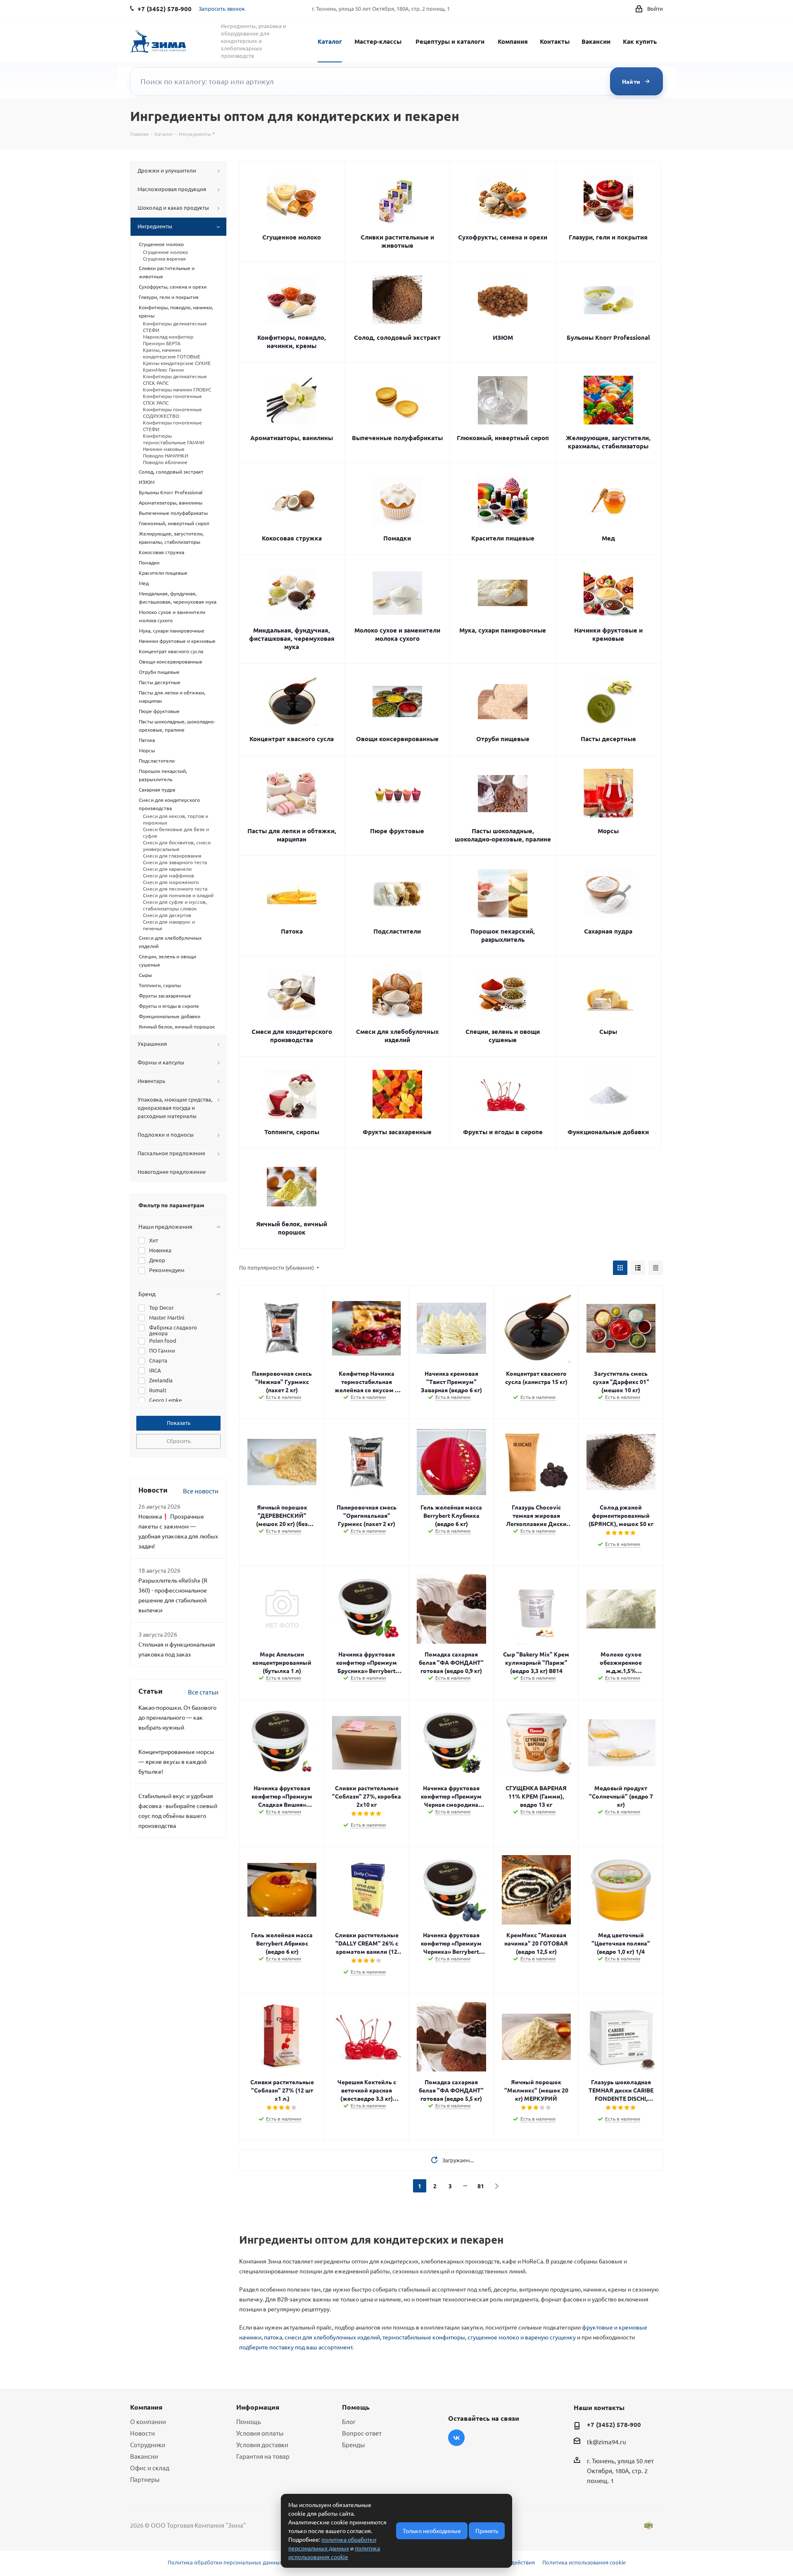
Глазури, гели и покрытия (608, 237)
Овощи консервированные (397, 739)
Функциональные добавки (608, 1132)
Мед (608, 538)
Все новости (201, 1491)
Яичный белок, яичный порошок (292, 1228)
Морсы (608, 831)
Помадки (397, 538)
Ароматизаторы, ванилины (292, 438)
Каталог (330, 41)
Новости (142, 2433)
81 (481, 2186)
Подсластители (397, 931)
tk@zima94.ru (607, 2442)
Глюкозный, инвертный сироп (503, 438)
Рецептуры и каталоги (450, 41)
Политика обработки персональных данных (225, 2562)
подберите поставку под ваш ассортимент (296, 2347)
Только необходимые (432, 2531)
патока (273, 2337)
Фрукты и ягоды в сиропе (503, 1132)
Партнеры (145, 2479)
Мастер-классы (378, 41)
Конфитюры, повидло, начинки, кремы (292, 341)
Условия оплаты (260, 2433)
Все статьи (203, 1692)
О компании (148, 2421)
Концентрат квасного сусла (292, 739)
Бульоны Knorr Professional (608, 337)
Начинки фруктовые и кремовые (608, 634)
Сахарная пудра (608, 931)
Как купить (640, 41)
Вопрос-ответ (362, 2433)
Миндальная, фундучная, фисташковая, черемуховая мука (292, 638)
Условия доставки (262, 2444)
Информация (258, 2407)
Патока (292, 931)
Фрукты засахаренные (397, 1132)
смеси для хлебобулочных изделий (332, 2337)
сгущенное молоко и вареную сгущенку (522, 2337)
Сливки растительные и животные (397, 241)
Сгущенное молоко (292, 237)
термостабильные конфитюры (424, 2337)
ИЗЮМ (503, 337)
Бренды (353, 2444)
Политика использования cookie (584, 2562)
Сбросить (179, 1441)
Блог (349, 2421)
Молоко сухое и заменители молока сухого (397, 634)
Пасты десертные (608, 739)
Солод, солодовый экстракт (397, 337)
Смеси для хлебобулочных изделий (397, 1036)
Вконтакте (456, 2438)
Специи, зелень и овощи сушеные (503, 1036)
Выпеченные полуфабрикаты (397, 438)
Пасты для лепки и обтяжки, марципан (292, 835)
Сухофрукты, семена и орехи (503, 237)
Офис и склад (150, 2468)
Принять (487, 2531)
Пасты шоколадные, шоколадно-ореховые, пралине (503, 835)
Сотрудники (148, 2444)
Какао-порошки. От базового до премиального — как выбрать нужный (177, 1717)
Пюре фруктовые (397, 831)
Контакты (555, 41)
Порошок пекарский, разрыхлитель (503, 935)
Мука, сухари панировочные (503, 630)
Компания (513, 41)
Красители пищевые (503, 538)
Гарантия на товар (263, 2456)
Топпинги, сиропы (292, 1132)
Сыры (608, 1031)
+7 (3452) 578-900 (614, 2424)
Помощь (249, 2421)
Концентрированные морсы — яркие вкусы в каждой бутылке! (176, 1761)
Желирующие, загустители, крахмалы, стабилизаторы (608, 442)
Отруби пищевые (503, 739)
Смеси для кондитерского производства (292, 1036)
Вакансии (596, 41)
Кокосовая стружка (292, 538)
